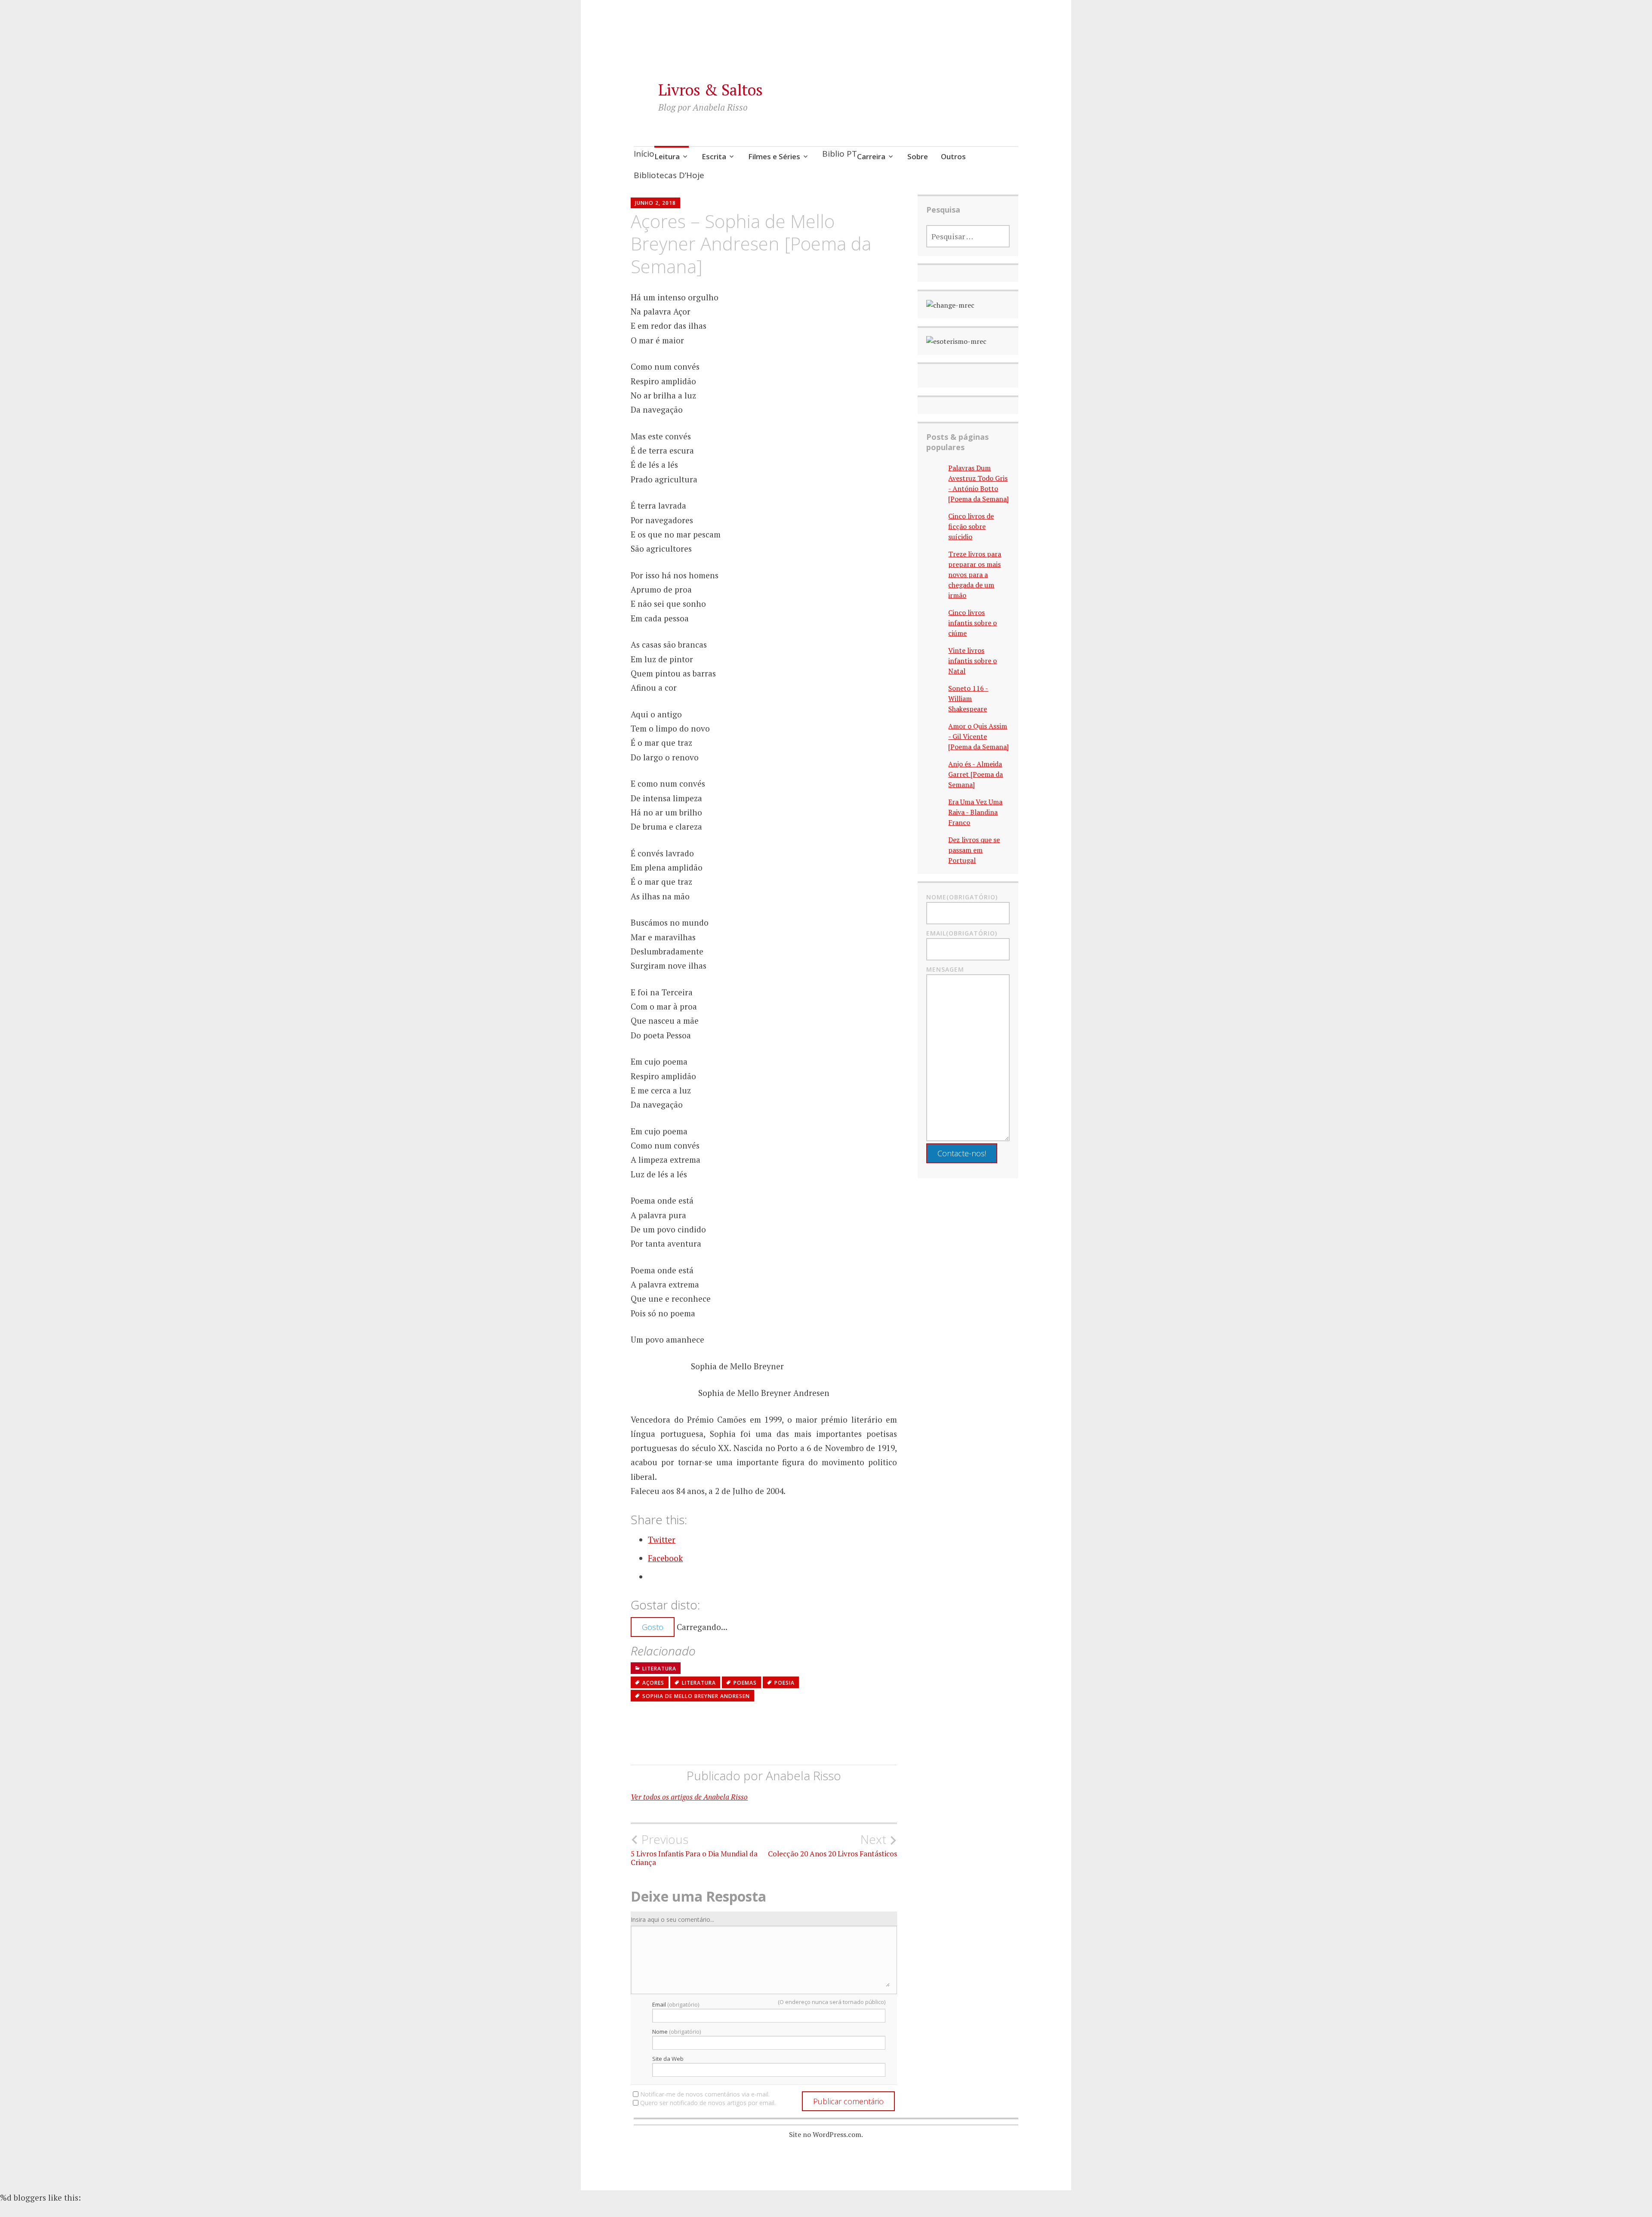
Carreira (871, 156)
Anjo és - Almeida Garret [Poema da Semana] (975, 774)
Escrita (714, 156)
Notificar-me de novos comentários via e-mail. (705, 2094)
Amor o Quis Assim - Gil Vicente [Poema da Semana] (979, 736)
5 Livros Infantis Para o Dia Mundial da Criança (694, 1850)
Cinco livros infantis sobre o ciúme (972, 623)
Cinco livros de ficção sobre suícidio (971, 526)
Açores (653, 1683)
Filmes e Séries (774, 156)
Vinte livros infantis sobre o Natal (972, 661)
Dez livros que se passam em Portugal (974, 850)
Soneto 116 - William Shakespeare (968, 698)
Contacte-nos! (962, 1153)
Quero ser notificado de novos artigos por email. (708, 2103)
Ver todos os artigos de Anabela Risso (689, 1797)
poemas (745, 1683)
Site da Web (668, 2059)
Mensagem (945, 969)
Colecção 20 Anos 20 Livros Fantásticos (832, 1845)
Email (676, 2004)
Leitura (667, 156)
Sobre (918, 156)
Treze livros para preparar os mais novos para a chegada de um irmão (975, 574)
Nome (677, 2032)
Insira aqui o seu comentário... (672, 1919)
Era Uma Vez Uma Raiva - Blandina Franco (975, 812)
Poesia (784, 1683)
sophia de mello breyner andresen (696, 1696)
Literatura (659, 1669)
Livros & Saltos (710, 90)
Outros (953, 156)
